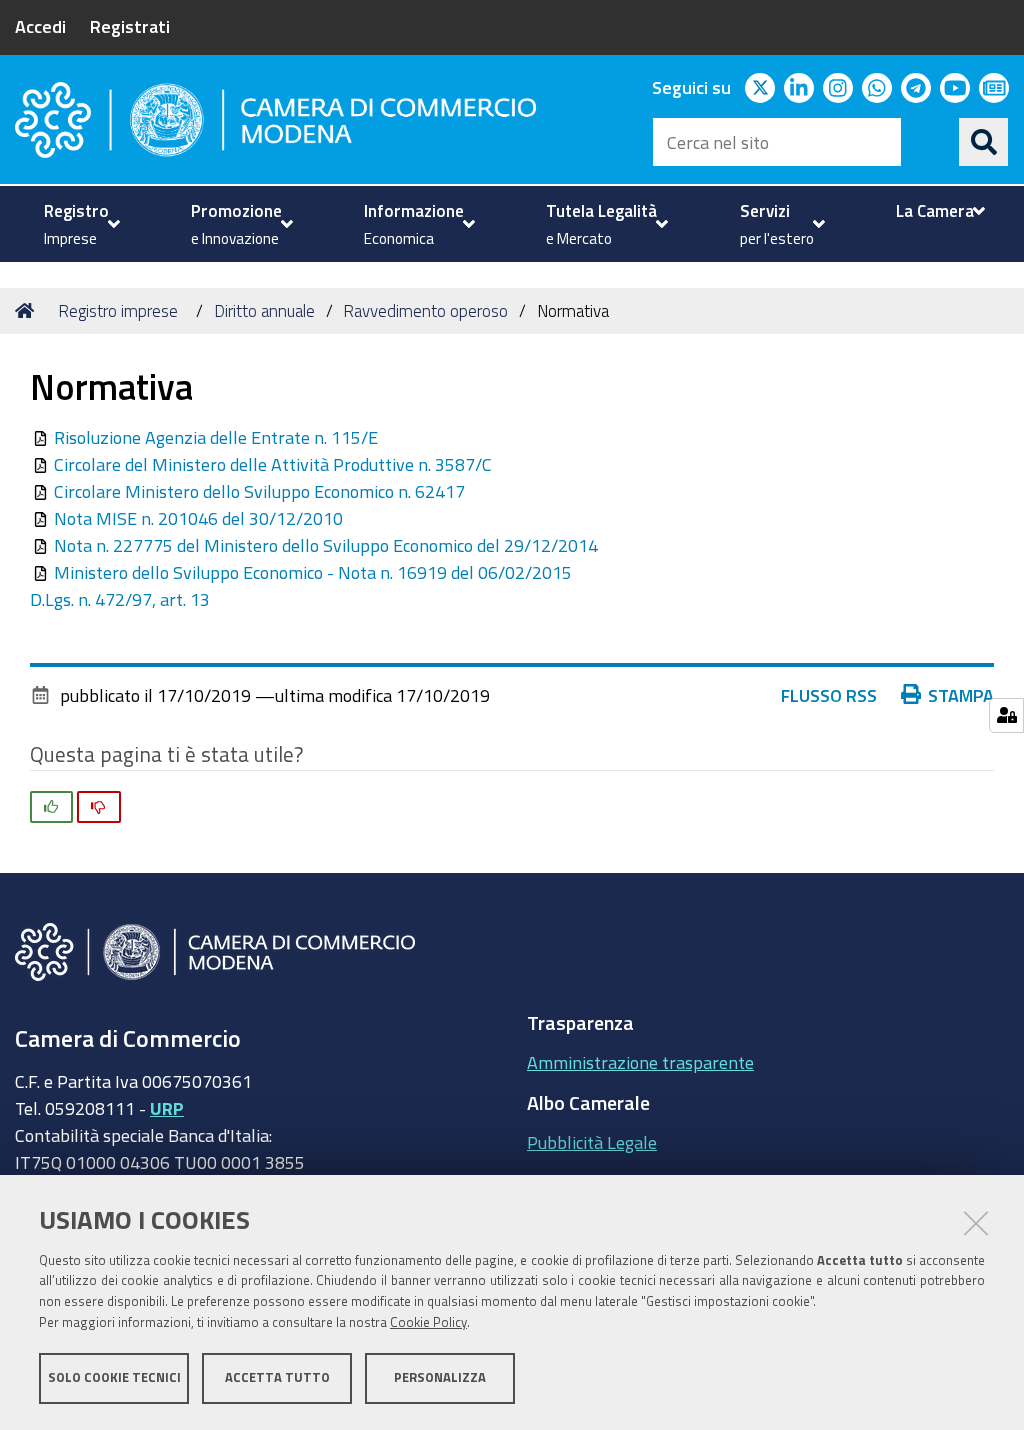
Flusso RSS (829, 695)
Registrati (130, 26)
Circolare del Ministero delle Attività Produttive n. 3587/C (273, 464)
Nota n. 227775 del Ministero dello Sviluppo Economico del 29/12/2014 (326, 545)
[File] (42, 437)
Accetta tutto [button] (277, 1377)
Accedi (40, 26)
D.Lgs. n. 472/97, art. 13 (120, 599)
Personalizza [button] (440, 1377)
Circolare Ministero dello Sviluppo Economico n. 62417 (259, 491)
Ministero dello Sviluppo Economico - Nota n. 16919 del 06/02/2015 (313, 572)
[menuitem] (79, 224)
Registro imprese (118, 310)
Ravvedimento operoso (425, 310)
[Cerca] (984, 142)
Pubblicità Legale (592, 1142)
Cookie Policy (428, 1322)
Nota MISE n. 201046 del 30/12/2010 (198, 518)
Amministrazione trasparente (640, 1062)
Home (28, 311)
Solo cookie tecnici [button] (114, 1377)
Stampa (961, 695)
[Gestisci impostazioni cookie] (1006, 715)
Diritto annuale (264, 310)
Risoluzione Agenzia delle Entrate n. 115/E (216, 437)
